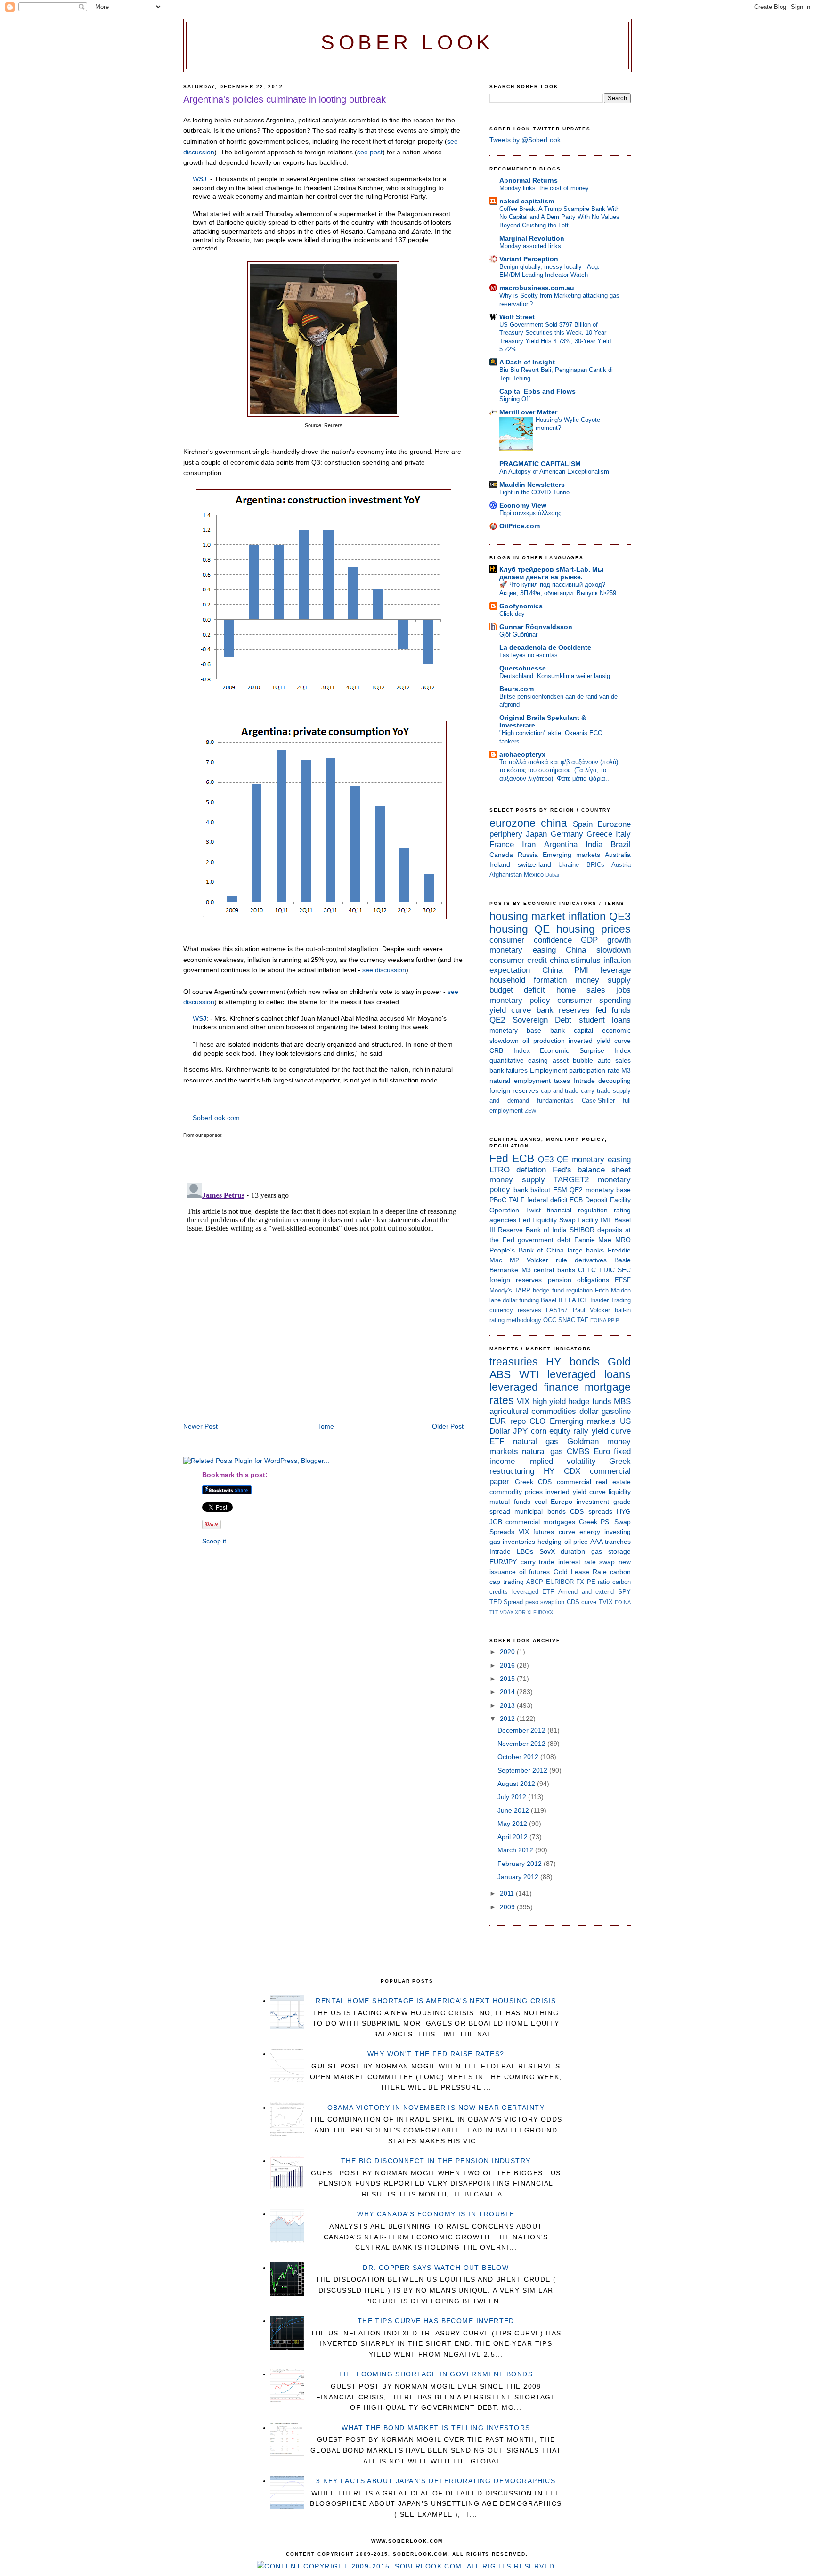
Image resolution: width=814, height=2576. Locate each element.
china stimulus (575, 960)
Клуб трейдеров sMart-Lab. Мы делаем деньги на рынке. (551, 573)
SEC (624, 1270)
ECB (523, 1158)
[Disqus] (323, 1297)
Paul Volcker (591, 1310)
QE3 (620, 916)
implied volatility (562, 1461)
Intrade (584, 1081)
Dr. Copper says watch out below (436, 2268)
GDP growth (606, 940)
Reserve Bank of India (532, 1230)
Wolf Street (517, 317)
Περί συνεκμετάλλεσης (530, 513)
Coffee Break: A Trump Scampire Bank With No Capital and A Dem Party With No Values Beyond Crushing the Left (559, 217)
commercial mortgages (540, 1522)
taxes (562, 1081)
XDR (520, 1612)
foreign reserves (514, 1090)
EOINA (598, 1320)
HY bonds (573, 1362)
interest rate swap (586, 1562)
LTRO (500, 1170)
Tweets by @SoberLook (525, 140)
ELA (570, 1300)
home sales (581, 990)
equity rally (569, 1431)
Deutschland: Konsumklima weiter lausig (555, 676)
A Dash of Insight (527, 362)
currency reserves (515, 1310)
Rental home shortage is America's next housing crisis (436, 2001)
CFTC (587, 1270)
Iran (529, 844)
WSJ (199, 179)
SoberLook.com (216, 1118)
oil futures (534, 1572)
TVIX (606, 1602)
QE (542, 929)
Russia (528, 855)
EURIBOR (560, 1582)
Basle (623, 1260)
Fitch (602, 1290)
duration (573, 1551)
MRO (623, 1240)
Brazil (621, 844)
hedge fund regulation (562, 1290)
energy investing (605, 1532)
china (554, 823)
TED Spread (506, 1602)
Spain (583, 824)
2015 (508, 1679)
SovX (547, 1551)
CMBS (578, 1451)
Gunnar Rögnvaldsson (536, 627)
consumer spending (594, 1000)
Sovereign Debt (542, 1020)
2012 (508, 1719)
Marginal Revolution (532, 238)
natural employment (520, 1081)
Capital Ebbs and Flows (537, 391)
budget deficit (517, 990)
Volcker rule (547, 1260)
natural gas (536, 1441)
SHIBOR (582, 1230)
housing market (527, 916)
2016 (508, 1665)
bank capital (572, 1030)
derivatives (591, 1260)
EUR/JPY (503, 1562)
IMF (606, 1220)
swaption (552, 1602)
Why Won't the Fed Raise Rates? (436, 2054)
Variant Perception (529, 259)
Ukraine (569, 865)
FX (580, 1582)
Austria (621, 865)
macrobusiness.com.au (537, 288)
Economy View (523, 505)
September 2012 (523, 1770)
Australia (618, 855)
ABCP (535, 1582)
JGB (496, 1522)
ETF (497, 1441)
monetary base (515, 1030)
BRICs (595, 865)
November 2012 (522, 1744)
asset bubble (573, 1060)
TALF (517, 1200)
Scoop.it (214, 1541)
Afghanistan (506, 875)
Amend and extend (586, 1592)
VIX (523, 1401)
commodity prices (516, 1492)
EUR (498, 1421)
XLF (532, 1612)
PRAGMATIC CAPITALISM (540, 464)
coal (541, 1502)
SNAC (567, 1320)
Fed (499, 1158)
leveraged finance (534, 1387)
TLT (494, 1612)
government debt (544, 1240)
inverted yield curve (600, 1041)
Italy (623, 834)
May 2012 (513, 1824)
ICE (583, 1300)
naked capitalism (527, 201)
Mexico (534, 875)
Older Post (448, 1426)
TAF (583, 1320)
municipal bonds (540, 1511)
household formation (528, 980)
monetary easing (523, 950)
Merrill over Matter (528, 412)
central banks (554, 1270)
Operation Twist (515, 1210)
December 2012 (522, 1730)
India (594, 844)
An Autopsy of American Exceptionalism (554, 472)
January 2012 (519, 1877)
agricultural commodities (533, 1411)
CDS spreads (591, 1511)
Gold (619, 1362)
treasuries (514, 1362)
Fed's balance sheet (592, 1170)
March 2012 (516, 1850)
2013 (508, 1705)
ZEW (530, 1111)
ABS (500, 1374)
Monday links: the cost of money (544, 188)
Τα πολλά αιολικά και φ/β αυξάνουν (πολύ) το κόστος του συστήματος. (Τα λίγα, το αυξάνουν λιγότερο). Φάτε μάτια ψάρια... (559, 770)
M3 (626, 1070)
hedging (549, 1542)
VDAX (507, 1612)
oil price (576, 1542)
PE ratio (598, 1582)
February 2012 (521, 1864)
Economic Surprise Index (585, 1050)
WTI (529, 1374)
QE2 (497, 1020)
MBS (622, 1401)
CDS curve (582, 1602)
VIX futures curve (547, 1532)
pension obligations (578, 1280)
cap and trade (560, 1091)
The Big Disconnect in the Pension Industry (436, 2161)
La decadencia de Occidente (545, 647)
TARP (522, 1290)
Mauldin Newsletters (532, 485)
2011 (508, 1893)
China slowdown (598, 950)
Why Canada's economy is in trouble (436, 2214)
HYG (624, 1511)
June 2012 (514, 1810)
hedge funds (590, 1401)
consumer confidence (531, 940)
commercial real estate (594, 1482)
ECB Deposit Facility (600, 1200)
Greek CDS (533, 1482)
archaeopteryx (522, 754)
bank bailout (532, 1190)
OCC (550, 1320)
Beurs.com (517, 689)
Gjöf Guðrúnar (518, 634)
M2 (514, 1260)
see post (370, 152)
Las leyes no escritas (529, 655)
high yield (549, 1401)
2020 (508, 1652)
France (502, 844)
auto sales (614, 1060)
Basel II (551, 1300)
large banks (586, 1250)
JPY (520, 1431)
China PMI (566, 970)
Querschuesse (523, 668)
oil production (543, 1041)
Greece (599, 834)
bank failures (509, 1070)
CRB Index (510, 1050)
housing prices (594, 929)
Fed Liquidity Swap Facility (559, 1220)
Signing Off (515, 399)
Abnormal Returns (529, 180)
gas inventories (512, 1542)
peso (532, 1602)
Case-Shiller (598, 1101)
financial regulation (577, 1210)
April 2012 (513, 1837)
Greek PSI (595, 1522)
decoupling (615, 1081)
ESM (560, 1190)
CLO (537, 1421)
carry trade (596, 1091)
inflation (587, 916)
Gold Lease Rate (580, 1572)
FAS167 (557, 1310)
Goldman (583, 1441)
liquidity (620, 1492)
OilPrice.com (520, 526)
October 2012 (519, 1757)
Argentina (561, 844)
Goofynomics (521, 606)
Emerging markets (571, 855)
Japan (536, 834)
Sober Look (407, 43)
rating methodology (515, 1320)
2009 (508, 1907)
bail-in (623, 1310)
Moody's (501, 1290)
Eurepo (562, 1502)
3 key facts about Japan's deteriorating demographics (436, 2481)
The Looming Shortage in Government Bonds (436, 2374)
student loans (605, 1020)
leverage (616, 970)
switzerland (534, 864)
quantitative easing (519, 1060)
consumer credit (518, 960)
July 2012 (513, 1797)
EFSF (623, 1280)
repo (518, 1421)
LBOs (525, 1551)
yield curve (510, 1010)
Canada (501, 855)
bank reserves (563, 1010)
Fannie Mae (593, 1240)
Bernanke (504, 1270)
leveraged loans (589, 1374)
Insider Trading (610, 1300)
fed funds (613, 1010)
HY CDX (562, 1471)
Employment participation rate (575, 1070)
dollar (589, 1411)
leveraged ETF (533, 1592)
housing (509, 929)
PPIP (613, 1320)
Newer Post (200, 1426)
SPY (624, 1592)
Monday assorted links (530, 246)
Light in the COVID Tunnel (535, 492)
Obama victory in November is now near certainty (436, 2108)
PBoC (498, 1200)
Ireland (500, 864)
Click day (512, 614)
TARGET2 (571, 1180)
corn (539, 1431)
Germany (567, 834)
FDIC (607, 1270)
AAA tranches (610, 1542)
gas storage (611, 1551)
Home (325, 1426)
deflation (531, 1170)
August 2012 (517, 1784)
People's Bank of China (527, 1250)
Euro (602, 1451)
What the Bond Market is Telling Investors (436, 2428)
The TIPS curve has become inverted (436, 2321)
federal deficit (547, 1200)
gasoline (616, 1411)
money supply (603, 980)
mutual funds (510, 1502)
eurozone (513, 823)
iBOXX (545, 1612)
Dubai (552, 875)
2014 (508, 1692)
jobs (623, 990)
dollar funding (521, 1300)
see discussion (384, 970)
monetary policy (520, 1000)
